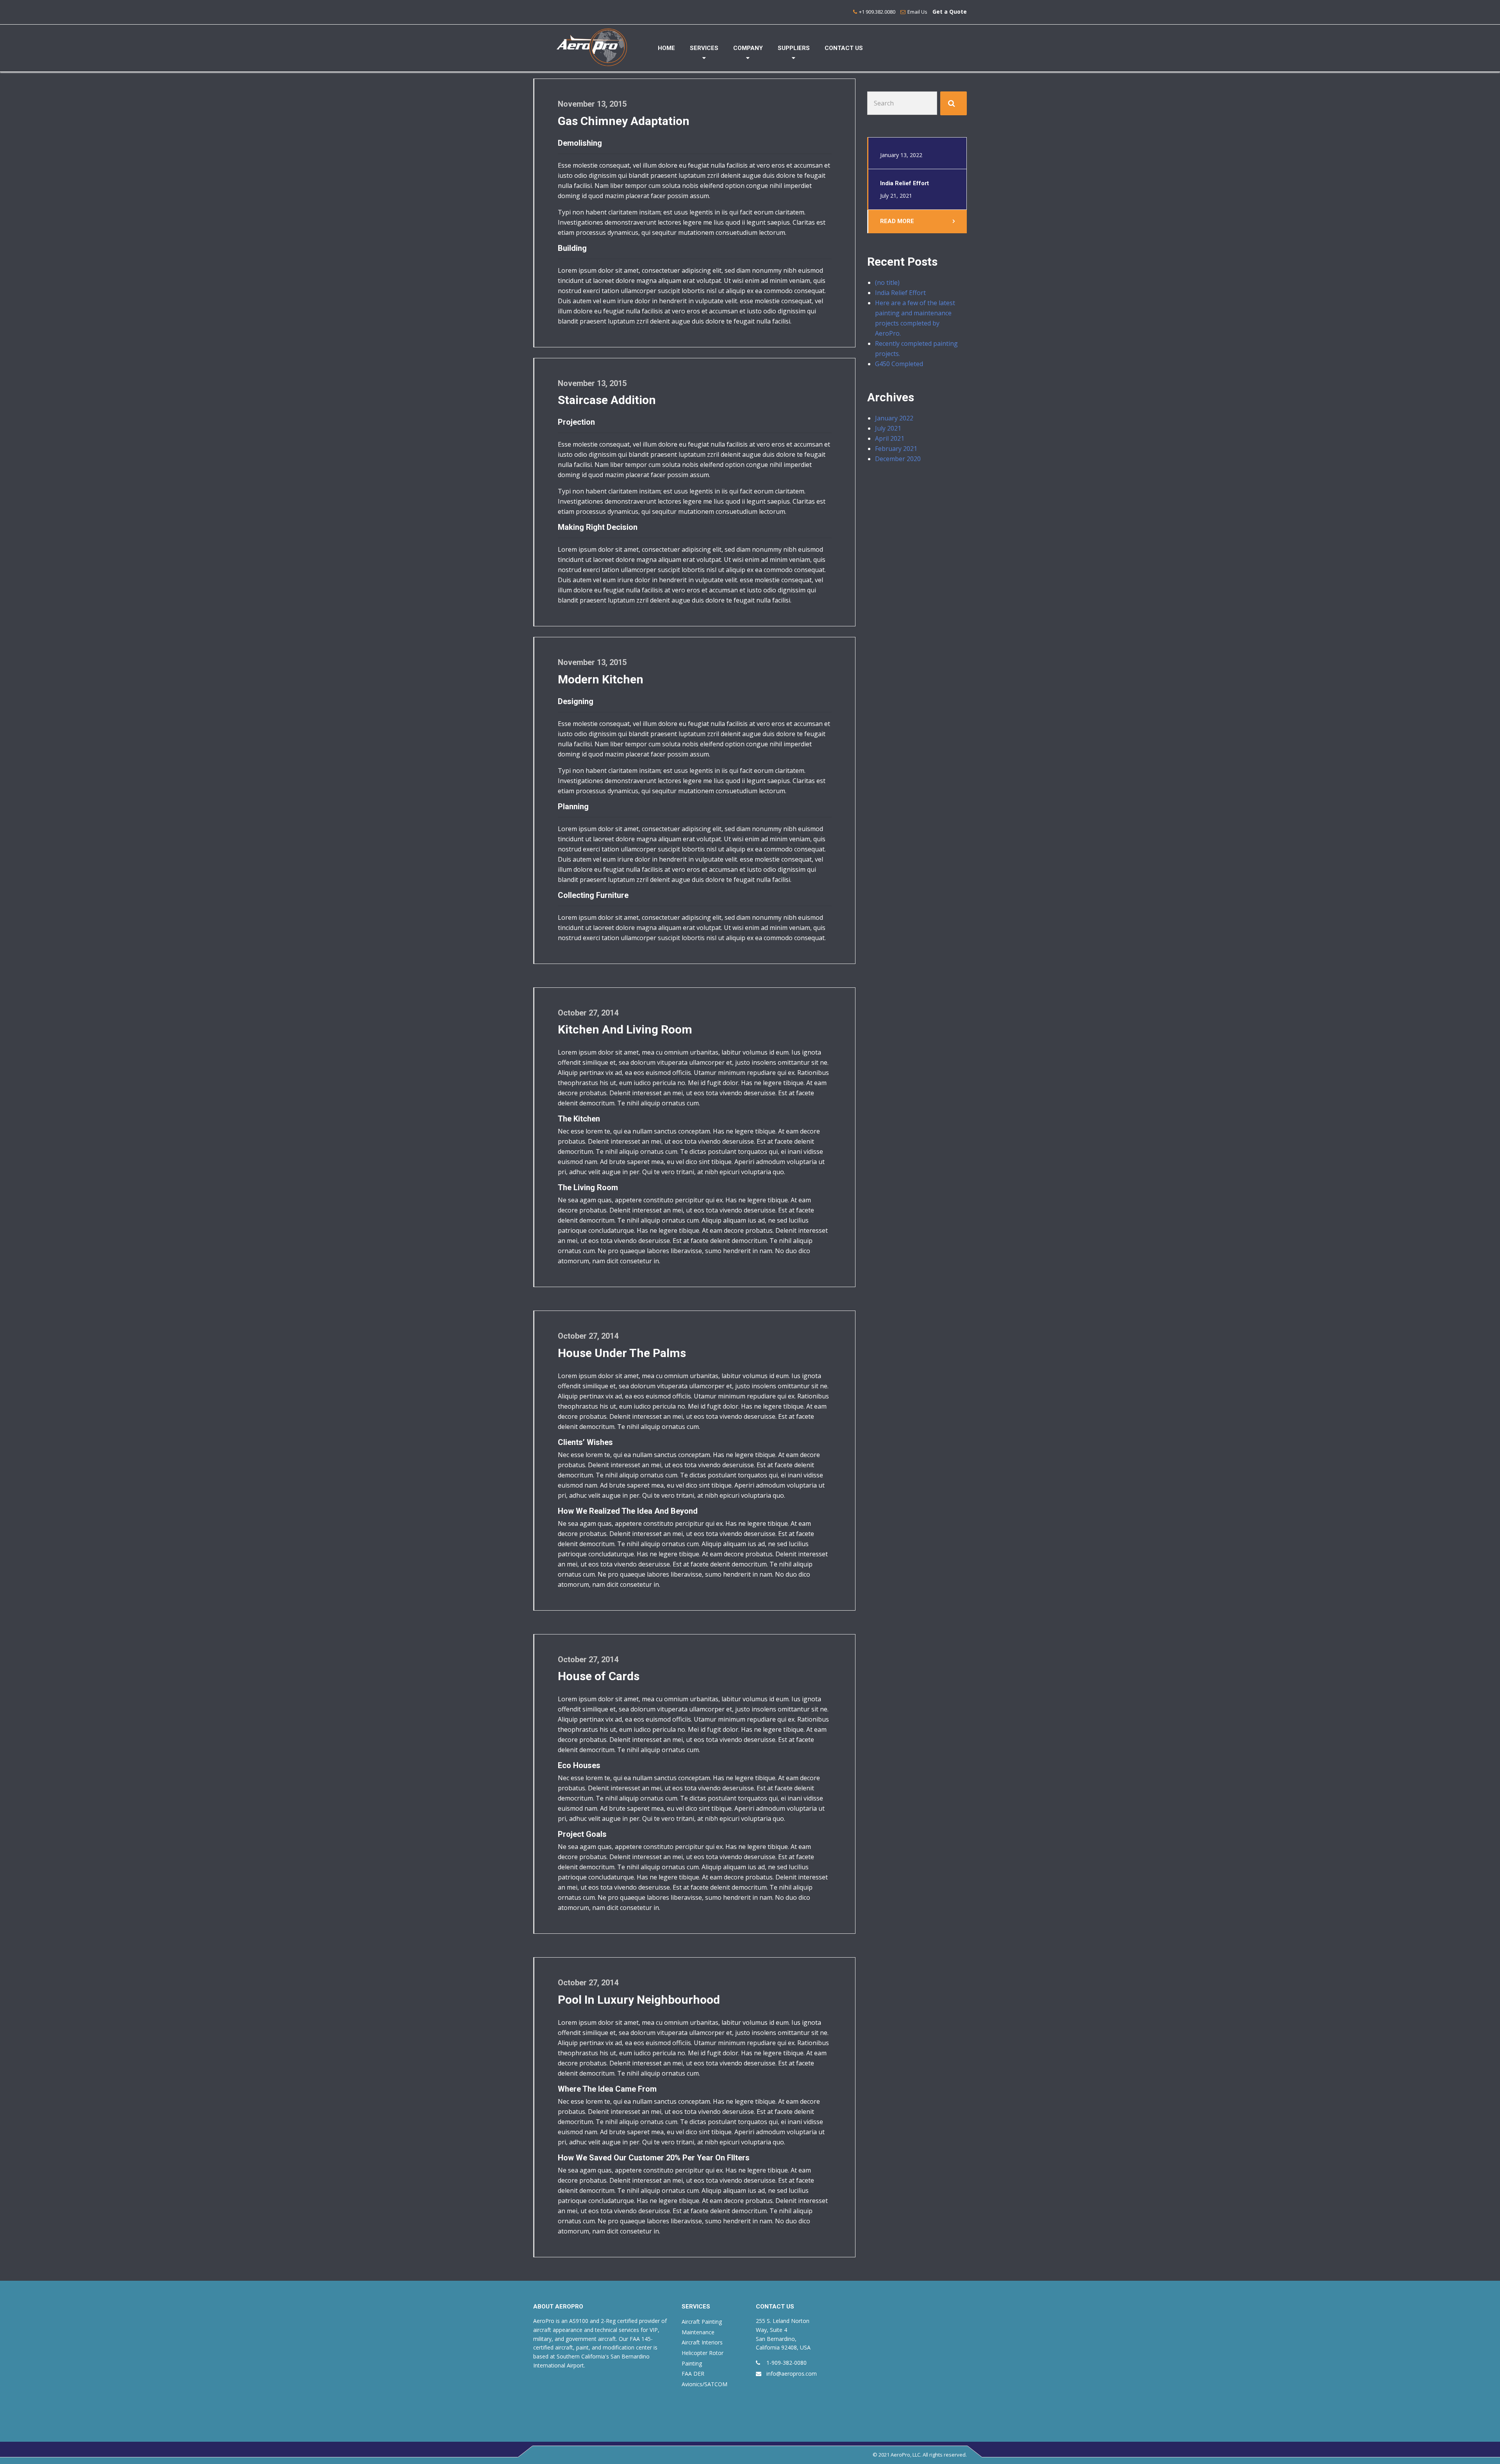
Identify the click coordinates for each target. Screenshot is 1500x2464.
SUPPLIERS (794, 48)
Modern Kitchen (601, 679)
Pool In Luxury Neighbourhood (639, 2000)
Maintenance (698, 2332)
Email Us (917, 12)
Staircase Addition (607, 400)
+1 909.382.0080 (877, 12)
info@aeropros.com (792, 2374)
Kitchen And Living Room (625, 1029)
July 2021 (888, 428)
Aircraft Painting (702, 2322)
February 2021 (896, 449)
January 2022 (894, 418)
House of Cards (599, 1676)
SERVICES (704, 48)
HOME (666, 48)
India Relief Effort (900, 293)
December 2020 (898, 459)
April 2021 (890, 438)
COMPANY (748, 48)
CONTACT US (844, 48)
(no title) (887, 283)
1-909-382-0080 (787, 2363)
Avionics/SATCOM (704, 2384)
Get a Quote (950, 12)
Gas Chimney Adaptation (624, 121)
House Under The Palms (622, 1353)
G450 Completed (899, 364)
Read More (897, 221)
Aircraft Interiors (702, 2342)
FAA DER (693, 2374)
